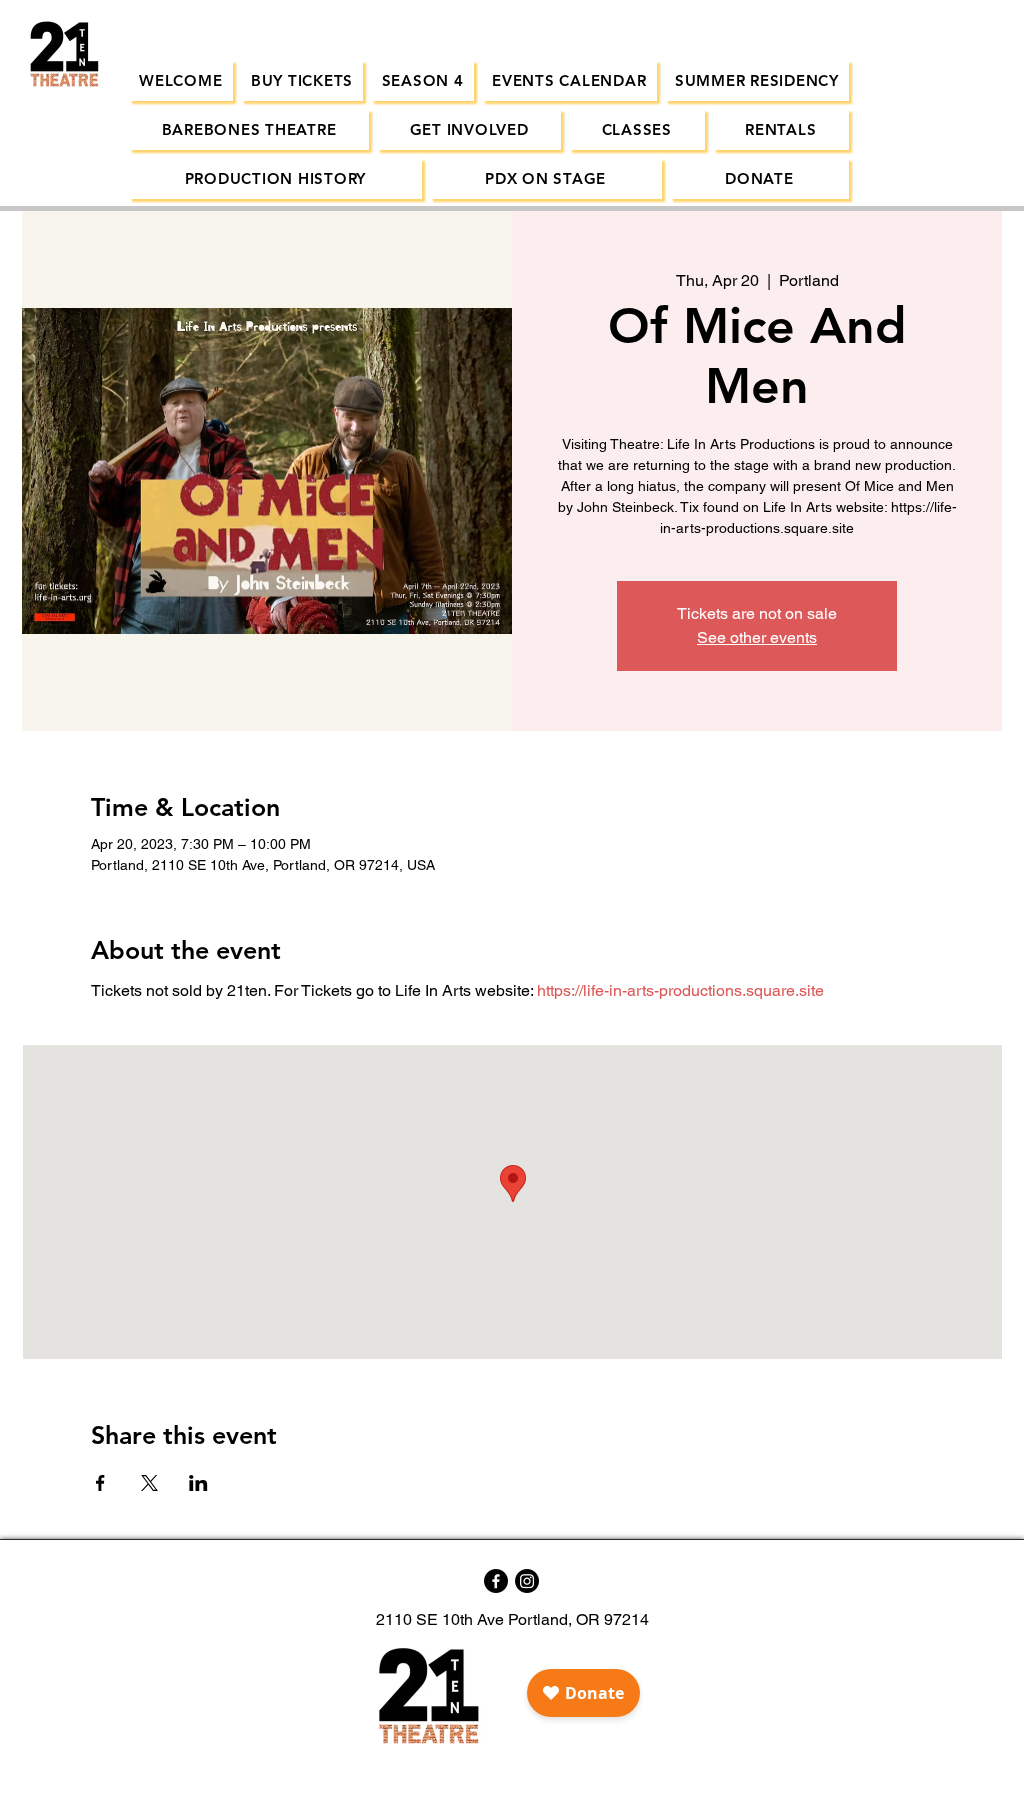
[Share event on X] (149, 1483)
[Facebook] (496, 1581)
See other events (757, 637)
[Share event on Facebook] (100, 1483)
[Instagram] (527, 1581)
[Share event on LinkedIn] (198, 1483)
